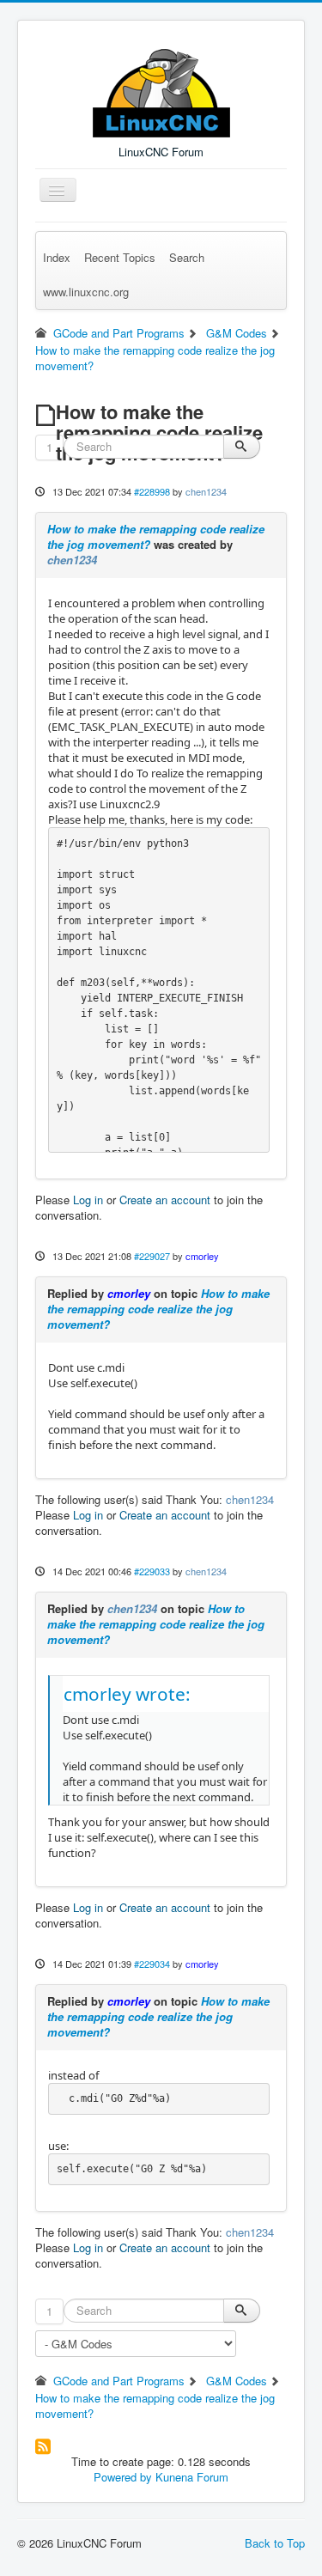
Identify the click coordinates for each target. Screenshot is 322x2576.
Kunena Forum (192, 2477)
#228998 (152, 491)
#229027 (152, 1256)
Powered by (123, 2477)
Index (57, 257)
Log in (88, 1200)
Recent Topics (120, 257)
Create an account (165, 1200)
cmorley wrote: (127, 1694)
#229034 (152, 1964)
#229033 (152, 1571)
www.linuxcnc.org (86, 292)
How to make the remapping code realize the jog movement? (156, 536)
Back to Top (275, 2543)
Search (187, 257)
